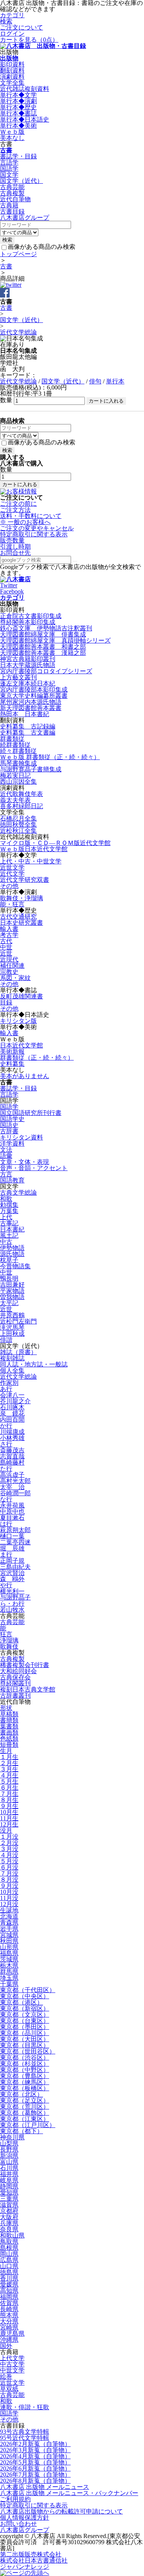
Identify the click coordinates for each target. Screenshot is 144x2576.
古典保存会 (15, 1677)
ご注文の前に (18, 504)
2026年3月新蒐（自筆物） (35, 2450)
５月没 (9, 1861)
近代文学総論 (18, 332)
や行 (6, 1585)
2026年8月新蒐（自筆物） (35, 2481)
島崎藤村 (12, 1462)
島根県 (9, 2248)
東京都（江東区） (25, 2119)
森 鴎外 (12, 1579)
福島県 (9, 1953)
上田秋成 (12, 1334)
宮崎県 (9, 2327)
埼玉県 (9, 1978)
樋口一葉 (12, 1536)
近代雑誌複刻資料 (25, 89)
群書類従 (12, 739)
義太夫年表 (15, 800)
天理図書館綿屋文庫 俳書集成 (43, 634)
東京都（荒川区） (25, 2107)
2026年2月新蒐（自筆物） (35, 2444)
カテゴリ (12, 15)
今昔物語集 (15, 1266)
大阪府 (9, 2217)
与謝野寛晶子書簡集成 (31, 769)
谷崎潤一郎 (15, 1493)
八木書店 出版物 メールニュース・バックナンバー (69, 2493)
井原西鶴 (12, 1315)
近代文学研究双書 (25, 880)
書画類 (9, 1732)
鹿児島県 (12, 2334)
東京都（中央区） (25, 1996)
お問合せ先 (15, 553)
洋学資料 (12, 1143)
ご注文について (22, 27)
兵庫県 (9, 2223)
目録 (6, 1002)
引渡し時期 (15, 547)
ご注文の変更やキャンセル (37, 528)
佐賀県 (9, 2303)
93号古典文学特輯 (25, 2432)
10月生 (9, 1812)
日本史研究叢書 (22, 923)
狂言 (6, 1634)
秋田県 (9, 1941)
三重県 (9, 2199)
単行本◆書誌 (18, 113)
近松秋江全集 (18, 831)
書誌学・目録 (18, 156)
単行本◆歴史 (18, 107)
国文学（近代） (22, 181)
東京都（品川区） (25, 2033)
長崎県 (9, 2309)
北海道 (9, 1916)
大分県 (9, 2321)
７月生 (9, 1794)
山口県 (9, 2266)
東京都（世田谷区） (28, 2051)
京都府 (9, 2211)
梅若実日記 (15, 775)
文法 (6, 1150)
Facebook (12, 591)
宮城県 (9, 1935)
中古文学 (12, 2364)
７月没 (9, 1873)
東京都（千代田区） (28, 1990)
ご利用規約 (15, 2499)
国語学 (9, 169)
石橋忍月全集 (18, 818)
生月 (6, 1751)
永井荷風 (12, 1505)
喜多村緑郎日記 (22, 806)
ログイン (12, 34)
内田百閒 (12, 1420)
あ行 (6, 1389)
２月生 (9, 1763)
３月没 (9, 1849)
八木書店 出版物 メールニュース (45, 2487)
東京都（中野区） (25, 2070)
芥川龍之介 (15, 1401)
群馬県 (9, 1972)
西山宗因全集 (18, 782)
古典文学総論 (18, 1193)
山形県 (9, 1947)
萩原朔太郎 (15, 1530)
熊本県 (9, 2315)
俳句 (95, 381)
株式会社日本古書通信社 (34, 2560)
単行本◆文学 (18, 95)
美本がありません (25, 1076)
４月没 (9, 1855)
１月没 (9, 1837)
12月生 (9, 1824)
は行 (6, 1524)
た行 (6, 1469)
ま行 (6, 1554)
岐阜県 (9, 2180)
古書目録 (12, 211)
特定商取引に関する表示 (34, 534)
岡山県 (9, 2254)
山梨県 (9, 2143)
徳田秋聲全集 (18, 824)
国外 (6, 2346)
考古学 (9, 935)
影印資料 (12, 64)
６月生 (9, 1788)
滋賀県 (9, 2205)
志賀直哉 (12, 1456)
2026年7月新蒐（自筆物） (35, 2475)
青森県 (9, 1923)
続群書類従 (15, 745)
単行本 (115, 381)
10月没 (9, 1892)
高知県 (9, 2291)
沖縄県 (9, 2340)
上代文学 (12, 2358)
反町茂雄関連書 (22, 996)
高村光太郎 (15, 1481)
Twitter (9, 585)
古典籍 (9, 205)
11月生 (9, 1818)
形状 (6, 1708)
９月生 (9, 1806)
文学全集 (12, 83)
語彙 (6, 1156)
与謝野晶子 (15, 1597)
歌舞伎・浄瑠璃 (22, 898)
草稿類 (9, 1714)
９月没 (9, 1886)
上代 (6, 1217)
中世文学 (12, 2370)
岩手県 (9, 1929)
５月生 (9, 1781)
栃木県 (9, 1965)
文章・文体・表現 (25, 1162)
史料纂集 (12, 1064)
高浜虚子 (12, 1475)
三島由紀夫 (15, 1567)
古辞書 (9, 1131)
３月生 (9, 1769)
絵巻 (6, 2376)
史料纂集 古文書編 (28, 732)
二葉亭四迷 (15, 1542)
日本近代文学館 (22, 1045)
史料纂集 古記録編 (28, 726)
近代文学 (12, 874)
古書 (6, 150)
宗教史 (9, 972)
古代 (6, 941)
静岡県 (9, 2186)
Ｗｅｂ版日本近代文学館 (34, 849)
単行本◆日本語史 (25, 119)
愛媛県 (9, 2284)
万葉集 (9, 1211)
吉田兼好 (12, 1285)
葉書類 (9, 1726)
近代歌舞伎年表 (22, 794)
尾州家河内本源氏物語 (31, 702)
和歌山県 (12, 2235)
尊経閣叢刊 (15, 1683)
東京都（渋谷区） (25, 2057)
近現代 (9, 959)
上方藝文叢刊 (18, 677)
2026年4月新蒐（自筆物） (35, 2456)
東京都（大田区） (25, 2039)
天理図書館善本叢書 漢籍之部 (43, 653)
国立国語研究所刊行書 (31, 1113)
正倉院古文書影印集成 (31, 616)
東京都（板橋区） (25, 2088)
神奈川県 (12, 2137)
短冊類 (9, 1745)
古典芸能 (12, 187)
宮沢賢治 (12, 1573)
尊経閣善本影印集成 (28, 622)
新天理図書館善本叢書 (31, 708)
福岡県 (9, 2297)
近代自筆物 (15, 199)
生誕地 (9, 1910)
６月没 (9, 1867)
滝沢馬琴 (12, 1327)
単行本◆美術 (18, 126)
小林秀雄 (12, 1438)
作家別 (9, 1383)
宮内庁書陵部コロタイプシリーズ (46, 671)
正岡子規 (12, 1561)
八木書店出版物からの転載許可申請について (61, 2511)
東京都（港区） (22, 2002)
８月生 (9, 1800)
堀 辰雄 (12, 1548)
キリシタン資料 (22, 1137)
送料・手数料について (31, 519)
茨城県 (9, 1959)
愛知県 (9, 2192)
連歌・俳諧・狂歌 (25, 2407)
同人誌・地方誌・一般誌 (34, 1364)
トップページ (18, 254)
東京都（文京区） (25, 2015)
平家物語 (12, 1291)
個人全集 (12, 1370)
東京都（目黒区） (25, 2045)
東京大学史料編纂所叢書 (34, 696)
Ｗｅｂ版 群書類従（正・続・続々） (50, 757)
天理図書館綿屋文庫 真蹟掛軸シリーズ (55, 640)
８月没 (9, 1880)
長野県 (9, 2149)
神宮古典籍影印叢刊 (28, 659)
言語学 (9, 162)
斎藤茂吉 (12, 1450)
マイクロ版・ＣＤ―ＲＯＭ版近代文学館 (55, 843)
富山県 (9, 2162)
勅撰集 (9, 1205)
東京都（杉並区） (25, 2064)
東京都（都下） (22, 2131)
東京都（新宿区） (25, 2008)
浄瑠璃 (9, 1640)
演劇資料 (12, 76)
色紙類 (9, 1738)
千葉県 (9, 1984)
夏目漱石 (12, 1518)
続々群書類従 (18, 751)
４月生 (9, 1775)
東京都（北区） (22, 2094)
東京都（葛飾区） (25, 2113)
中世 (6, 947)
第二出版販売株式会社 (31, 2554)
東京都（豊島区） (25, 2076)
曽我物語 (12, 1297)
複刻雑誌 (12, 1358)
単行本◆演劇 (18, 101)
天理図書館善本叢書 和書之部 (43, 647)
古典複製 (12, 193)
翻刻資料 (12, 70)
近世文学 (12, 867)
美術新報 (12, 1051)
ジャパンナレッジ (25, 2567)
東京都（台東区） (25, 2021)
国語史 (9, 1125)
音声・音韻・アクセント (34, 1168)
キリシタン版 (18, 1021)
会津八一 (12, 1395)
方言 (6, 1174)
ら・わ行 (12, 1604)
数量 (6, 400)
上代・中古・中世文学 (31, 861)
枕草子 (9, 1260)
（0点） (29, 40)
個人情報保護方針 (25, 2518)
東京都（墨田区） (25, 2027)
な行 (6, 1499)
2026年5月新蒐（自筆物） (35, 2462)
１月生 (9, 1757)
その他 (9, 886)
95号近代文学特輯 (25, 2438)
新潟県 (9, 2156)
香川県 (9, 2278)
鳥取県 (9, 2241)
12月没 (9, 1904)
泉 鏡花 (12, 1413)
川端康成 (12, 1432)
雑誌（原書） (18, 1352)
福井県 (9, 2174)
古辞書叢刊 (15, 1696)
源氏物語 (12, 1254)
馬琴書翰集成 (18, 763)
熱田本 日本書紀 (25, 714)
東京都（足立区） (25, 2100)
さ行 (6, 1444)
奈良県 (9, 2229)
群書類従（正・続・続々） (37, 1058)
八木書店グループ (25, 2530)
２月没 (9, 1843)
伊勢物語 (12, 1248)
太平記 (9, 1303)
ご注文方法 (15, 510)
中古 (6, 1242)
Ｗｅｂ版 (12, 132)
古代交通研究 (18, 916)
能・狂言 (12, 904)
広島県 (9, 2260)
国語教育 (12, 1180)
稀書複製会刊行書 (25, 1665)
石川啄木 (12, 1407)
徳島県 (9, 2272)
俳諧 (6, 1340)
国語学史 (12, 1119)
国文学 (9, 175)
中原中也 (12, 1512)
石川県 (9, 2168)
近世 (6, 953)
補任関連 (12, 966)
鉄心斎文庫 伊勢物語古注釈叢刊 (46, 628)
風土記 (9, 1235)
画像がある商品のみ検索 (41, 247)
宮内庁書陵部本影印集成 (34, 690)
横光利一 (12, 1591)
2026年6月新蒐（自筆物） (35, 2468)
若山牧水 (12, 1610)
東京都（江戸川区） (28, 2125)
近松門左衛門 (18, 1321)
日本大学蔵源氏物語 (28, 665)
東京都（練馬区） (25, 2082)
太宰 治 (12, 1487)
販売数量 (12, 540)
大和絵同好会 (18, 1671)
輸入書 (9, 929)
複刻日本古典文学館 (28, 1689)
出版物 (9, 58)
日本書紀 (12, 1229)
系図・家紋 (15, 978)
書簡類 (9, 1720)
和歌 (6, 1199)
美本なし (12, 138)
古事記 (9, 1223)
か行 (6, 1426)
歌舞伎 (9, 1646)
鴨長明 (9, 1278)
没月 (6, 1830)
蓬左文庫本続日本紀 (28, 683)
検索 (6, 21)
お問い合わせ (18, 2524)
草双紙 (9, 2389)
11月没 (9, 1898)
